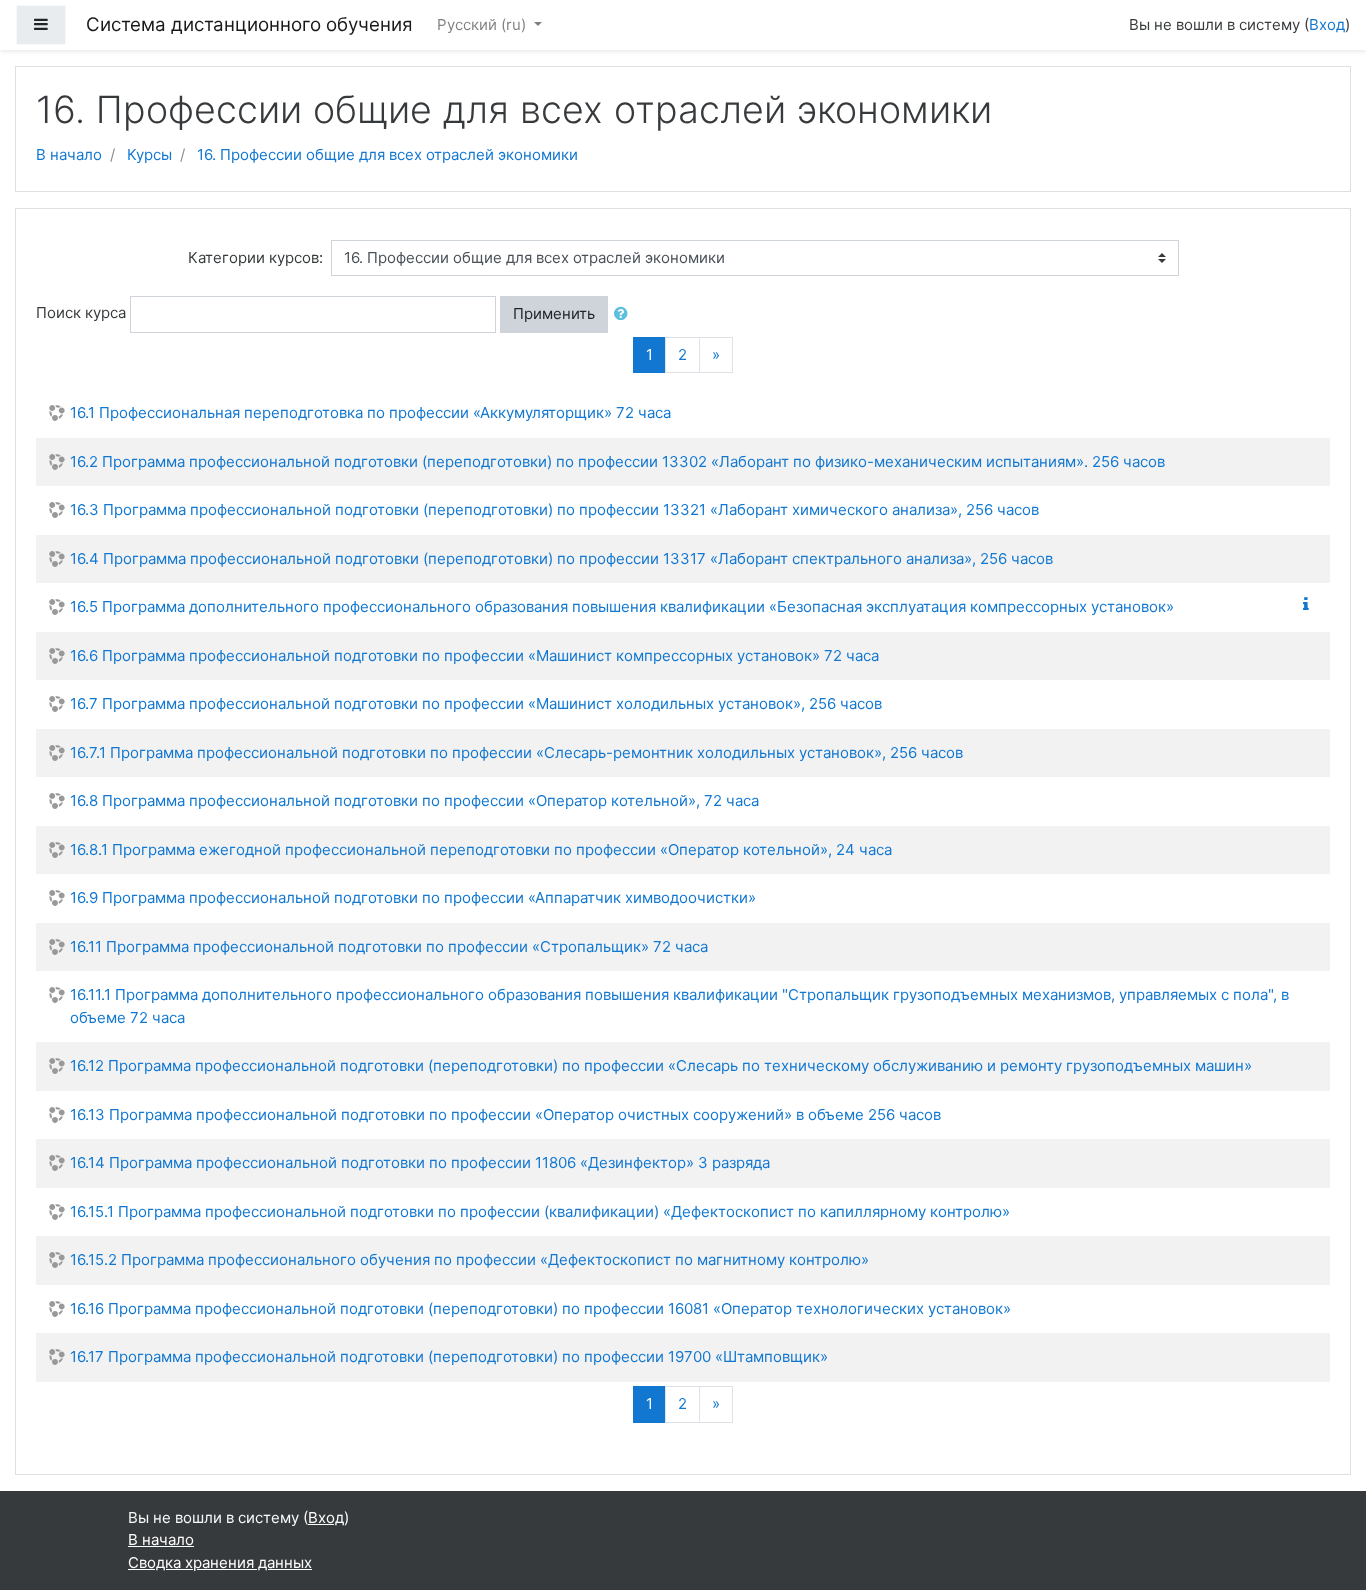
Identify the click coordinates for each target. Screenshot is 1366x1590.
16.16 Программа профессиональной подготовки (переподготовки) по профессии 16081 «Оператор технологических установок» (540, 1308)
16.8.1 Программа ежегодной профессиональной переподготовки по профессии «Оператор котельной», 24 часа (481, 849)
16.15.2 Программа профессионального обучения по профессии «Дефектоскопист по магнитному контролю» (469, 1259)
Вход (1327, 24)
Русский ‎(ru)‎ (483, 24)
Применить (554, 313)
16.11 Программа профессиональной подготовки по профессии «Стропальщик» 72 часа (389, 946)
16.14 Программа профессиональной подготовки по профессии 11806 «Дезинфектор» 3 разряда (420, 1162)
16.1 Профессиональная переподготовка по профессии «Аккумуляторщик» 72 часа (370, 412)
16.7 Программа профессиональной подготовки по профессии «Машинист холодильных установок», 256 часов (476, 703)
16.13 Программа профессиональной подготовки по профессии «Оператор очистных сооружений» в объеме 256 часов (505, 1114)
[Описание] (1310, 604)
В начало (69, 154)
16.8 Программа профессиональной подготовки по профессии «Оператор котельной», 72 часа (414, 800)
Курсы (149, 154)
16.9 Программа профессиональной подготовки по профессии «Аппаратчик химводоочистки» (413, 897)
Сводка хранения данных (220, 1562)
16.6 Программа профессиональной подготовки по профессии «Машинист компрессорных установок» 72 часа (474, 655)
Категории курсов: (255, 257)
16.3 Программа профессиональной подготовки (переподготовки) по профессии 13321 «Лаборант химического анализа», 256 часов (554, 509)
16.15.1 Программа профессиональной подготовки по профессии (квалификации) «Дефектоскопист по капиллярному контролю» (540, 1211)
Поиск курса (81, 312)
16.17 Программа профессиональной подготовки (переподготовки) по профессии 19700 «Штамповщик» (449, 1356)
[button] (625, 314)
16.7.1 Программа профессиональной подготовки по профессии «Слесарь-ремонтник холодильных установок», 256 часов (516, 752)
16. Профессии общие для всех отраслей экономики (387, 154)
